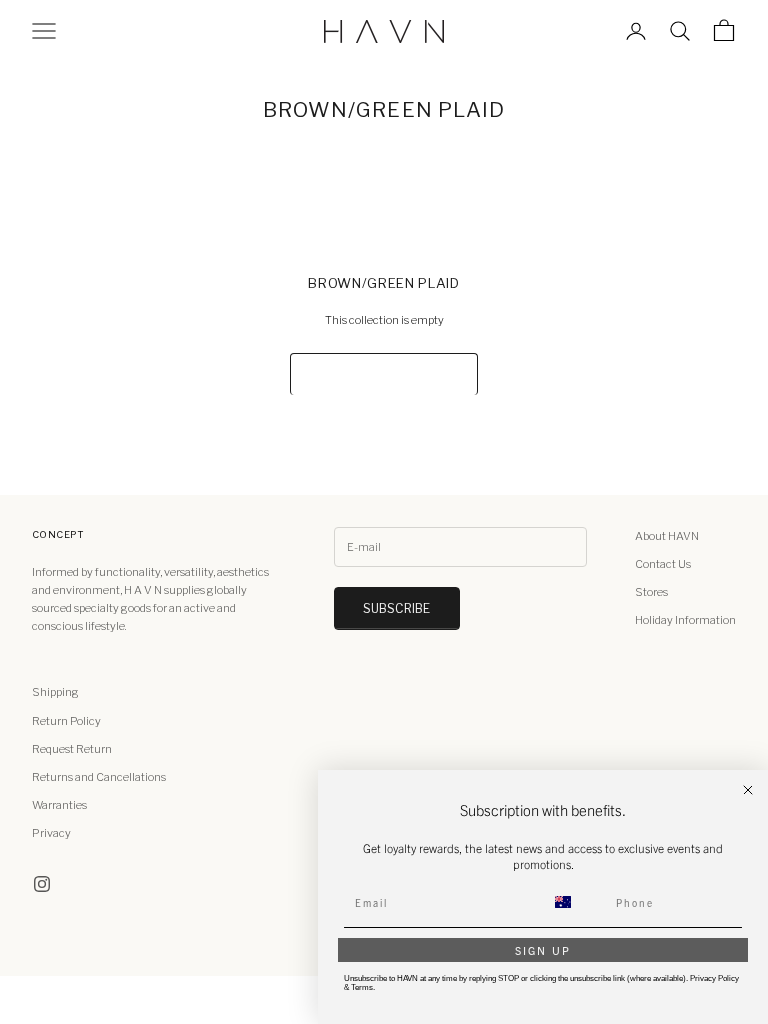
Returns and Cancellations (99, 777)
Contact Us (663, 564)
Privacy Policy (714, 978)
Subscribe (397, 608)
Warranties (59, 805)
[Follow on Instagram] (42, 884)
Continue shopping (383, 373)
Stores (651, 592)
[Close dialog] (748, 790)
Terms (362, 987)
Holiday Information (685, 620)
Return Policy (66, 721)
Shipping (55, 692)
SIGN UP (543, 950)
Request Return (72, 749)
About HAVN (667, 536)
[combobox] (575, 902)
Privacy (51, 833)
